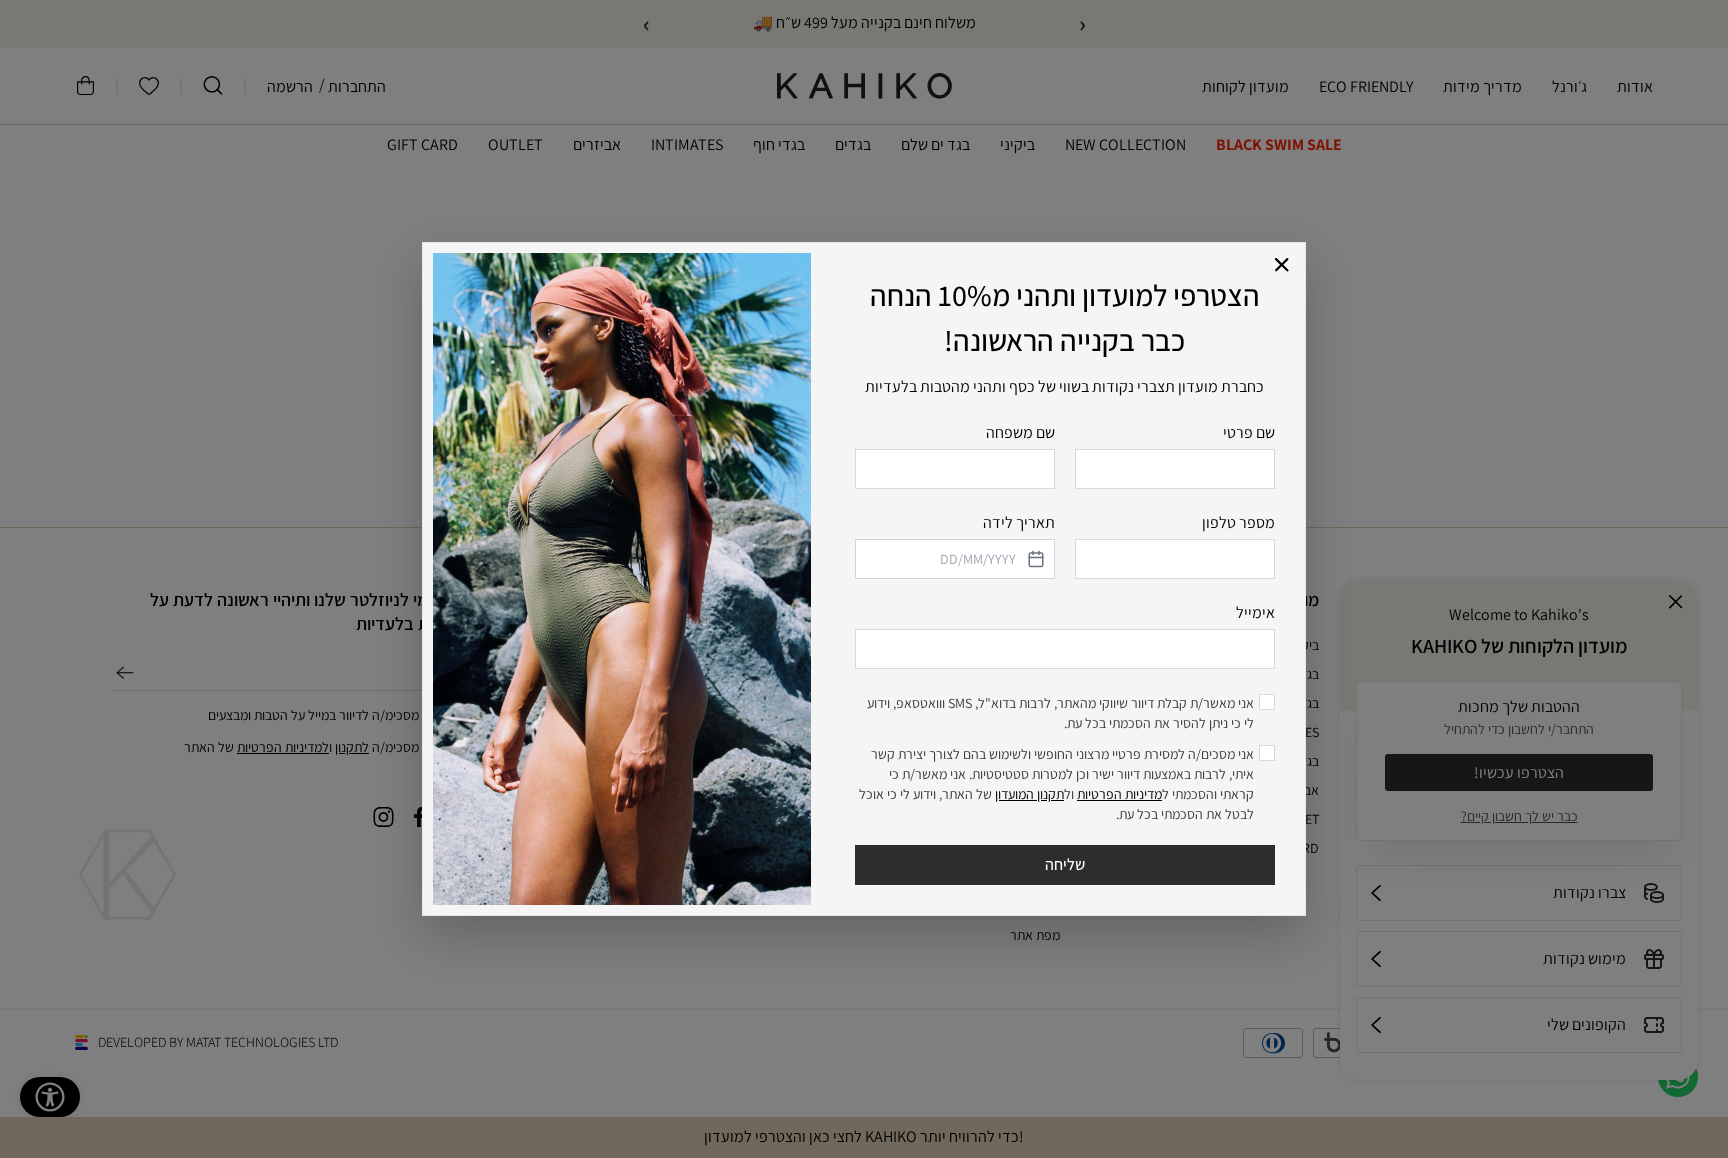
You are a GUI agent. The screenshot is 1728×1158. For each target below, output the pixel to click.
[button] (1282, 265)
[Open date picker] (1034, 559)
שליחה (1065, 864)
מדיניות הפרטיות (1119, 794)
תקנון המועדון (1029, 794)
